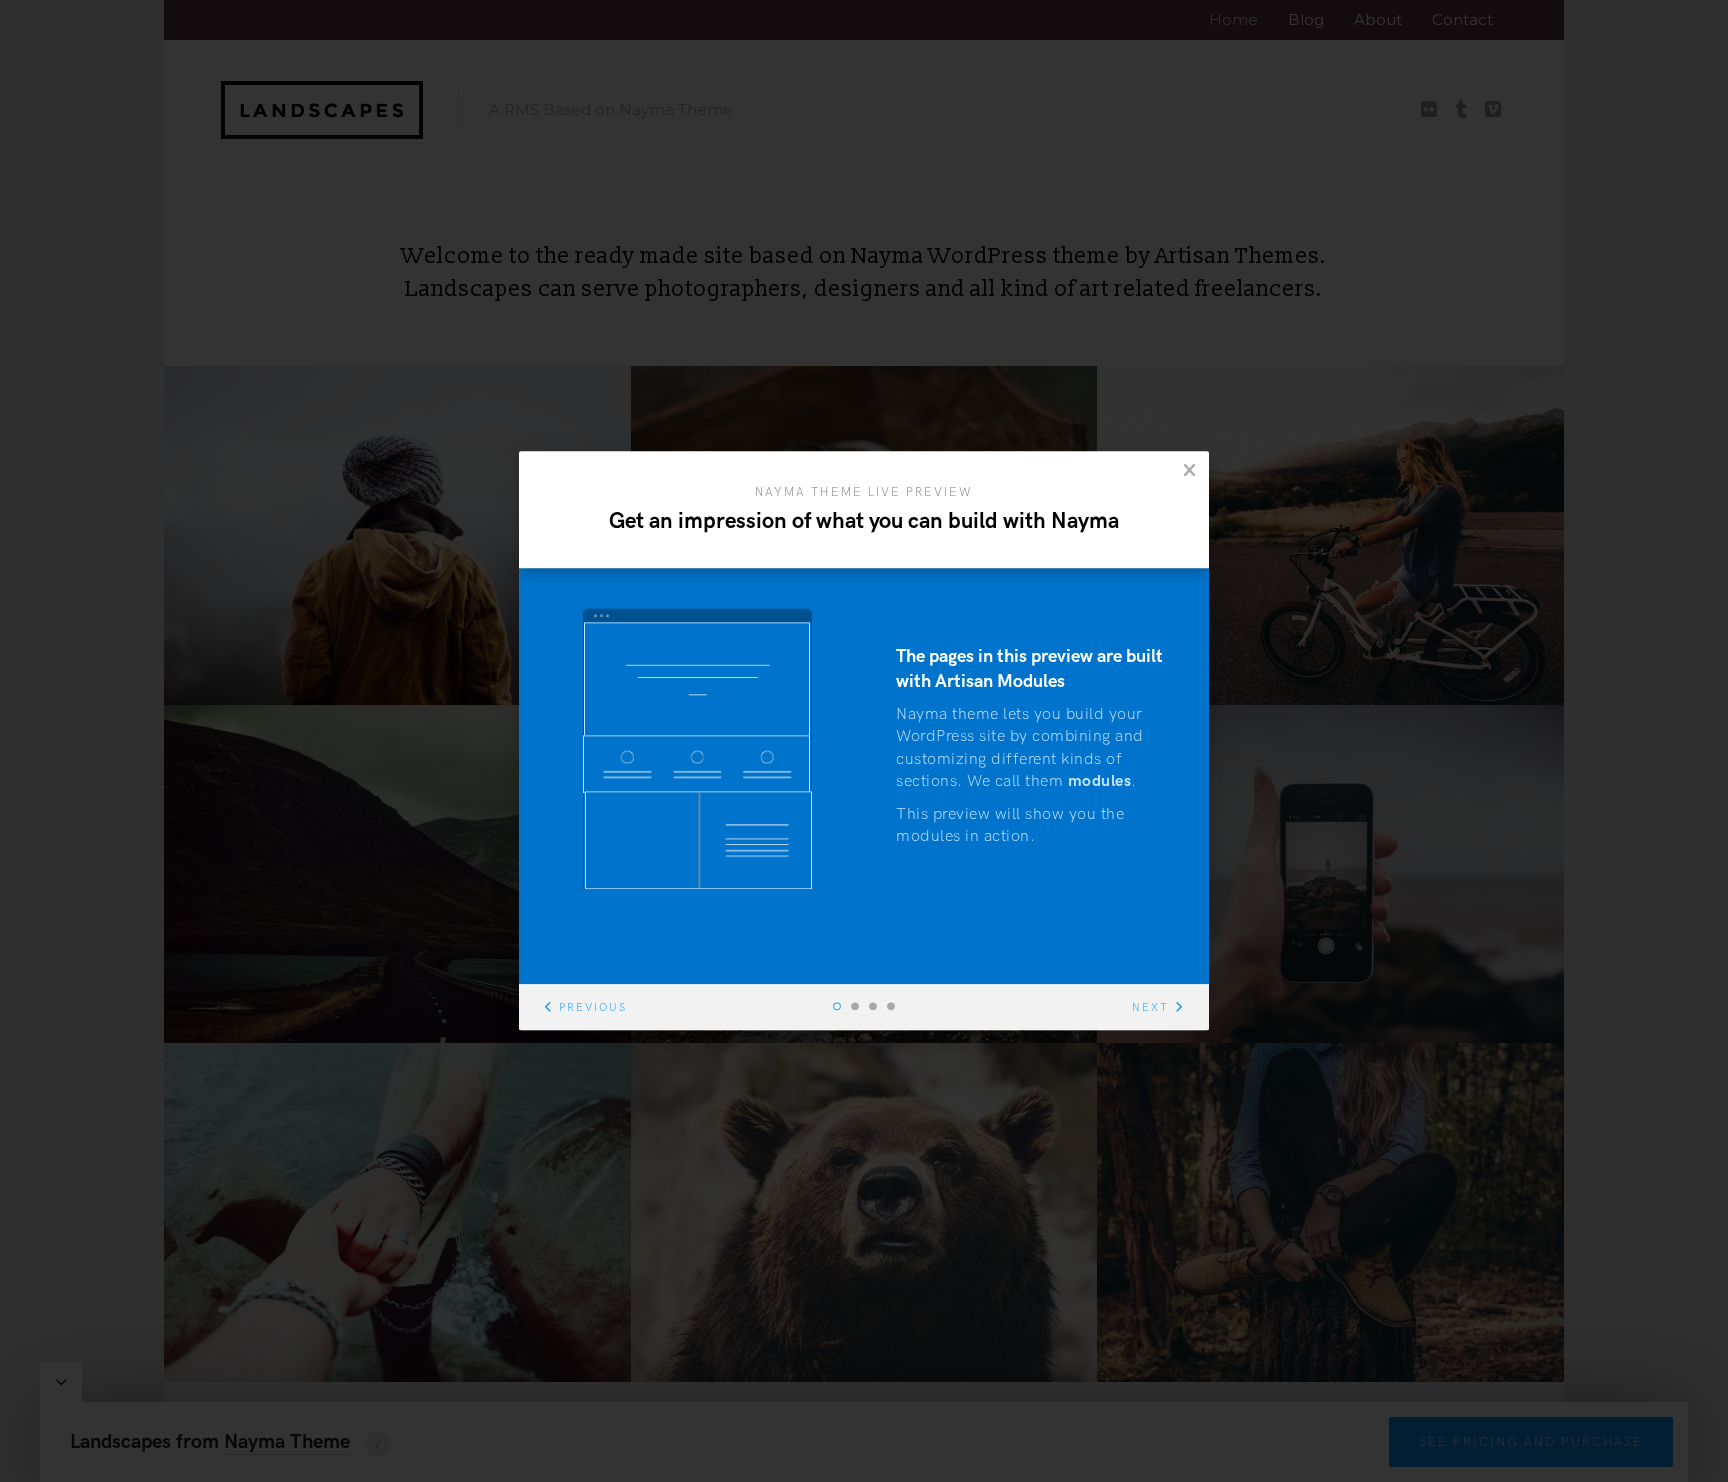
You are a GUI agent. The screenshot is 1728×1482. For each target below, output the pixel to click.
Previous (593, 1008)
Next (1150, 1008)
